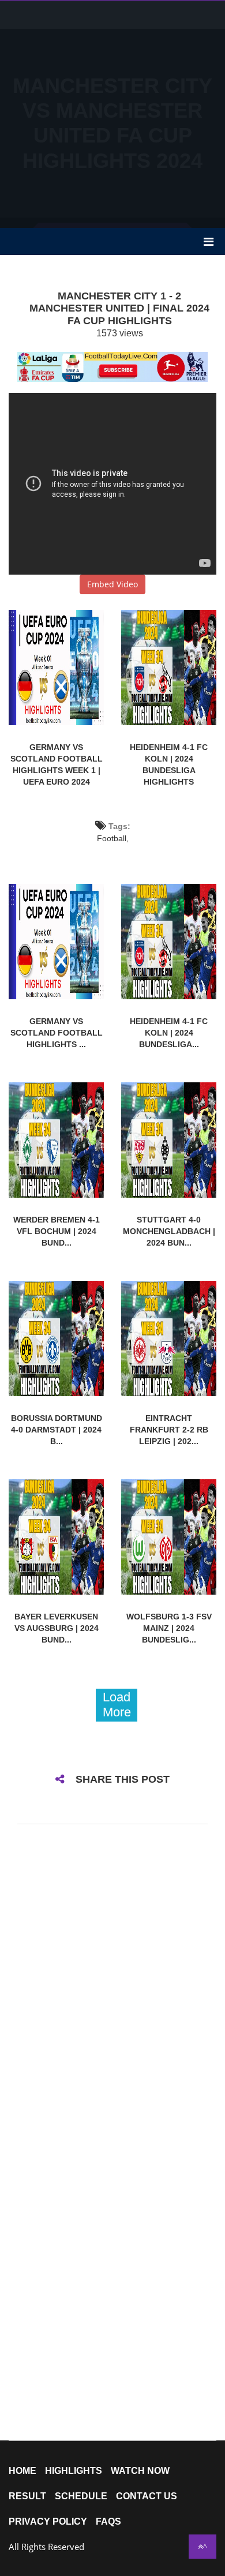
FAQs (108, 2522)
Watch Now (140, 2471)
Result (27, 2496)
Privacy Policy (48, 2522)
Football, (113, 838)
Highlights (74, 2471)
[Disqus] (112, 1986)
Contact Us (147, 2496)
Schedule (81, 2496)
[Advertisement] (112, 113)
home (22, 2471)
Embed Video (112, 584)
